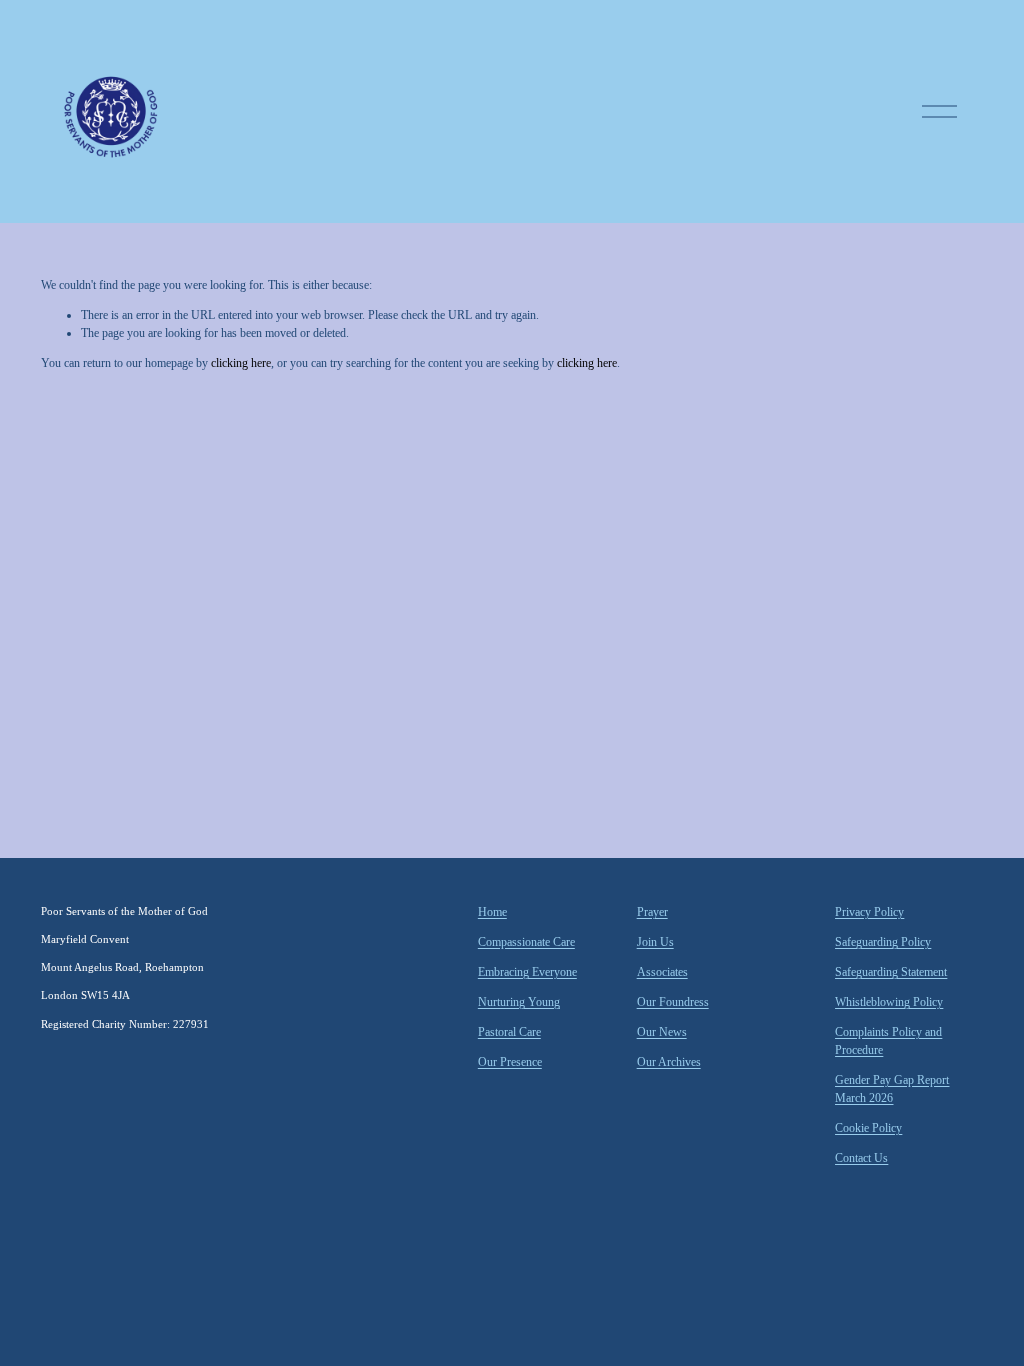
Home (492, 912)
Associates (662, 972)
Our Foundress (673, 1002)
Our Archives (669, 1062)
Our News (662, 1032)
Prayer (652, 912)
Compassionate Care (526, 942)
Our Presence (510, 1062)
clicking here (241, 363)
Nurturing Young (519, 1002)
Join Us (655, 942)
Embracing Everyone (527, 972)
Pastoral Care (509, 1032)
